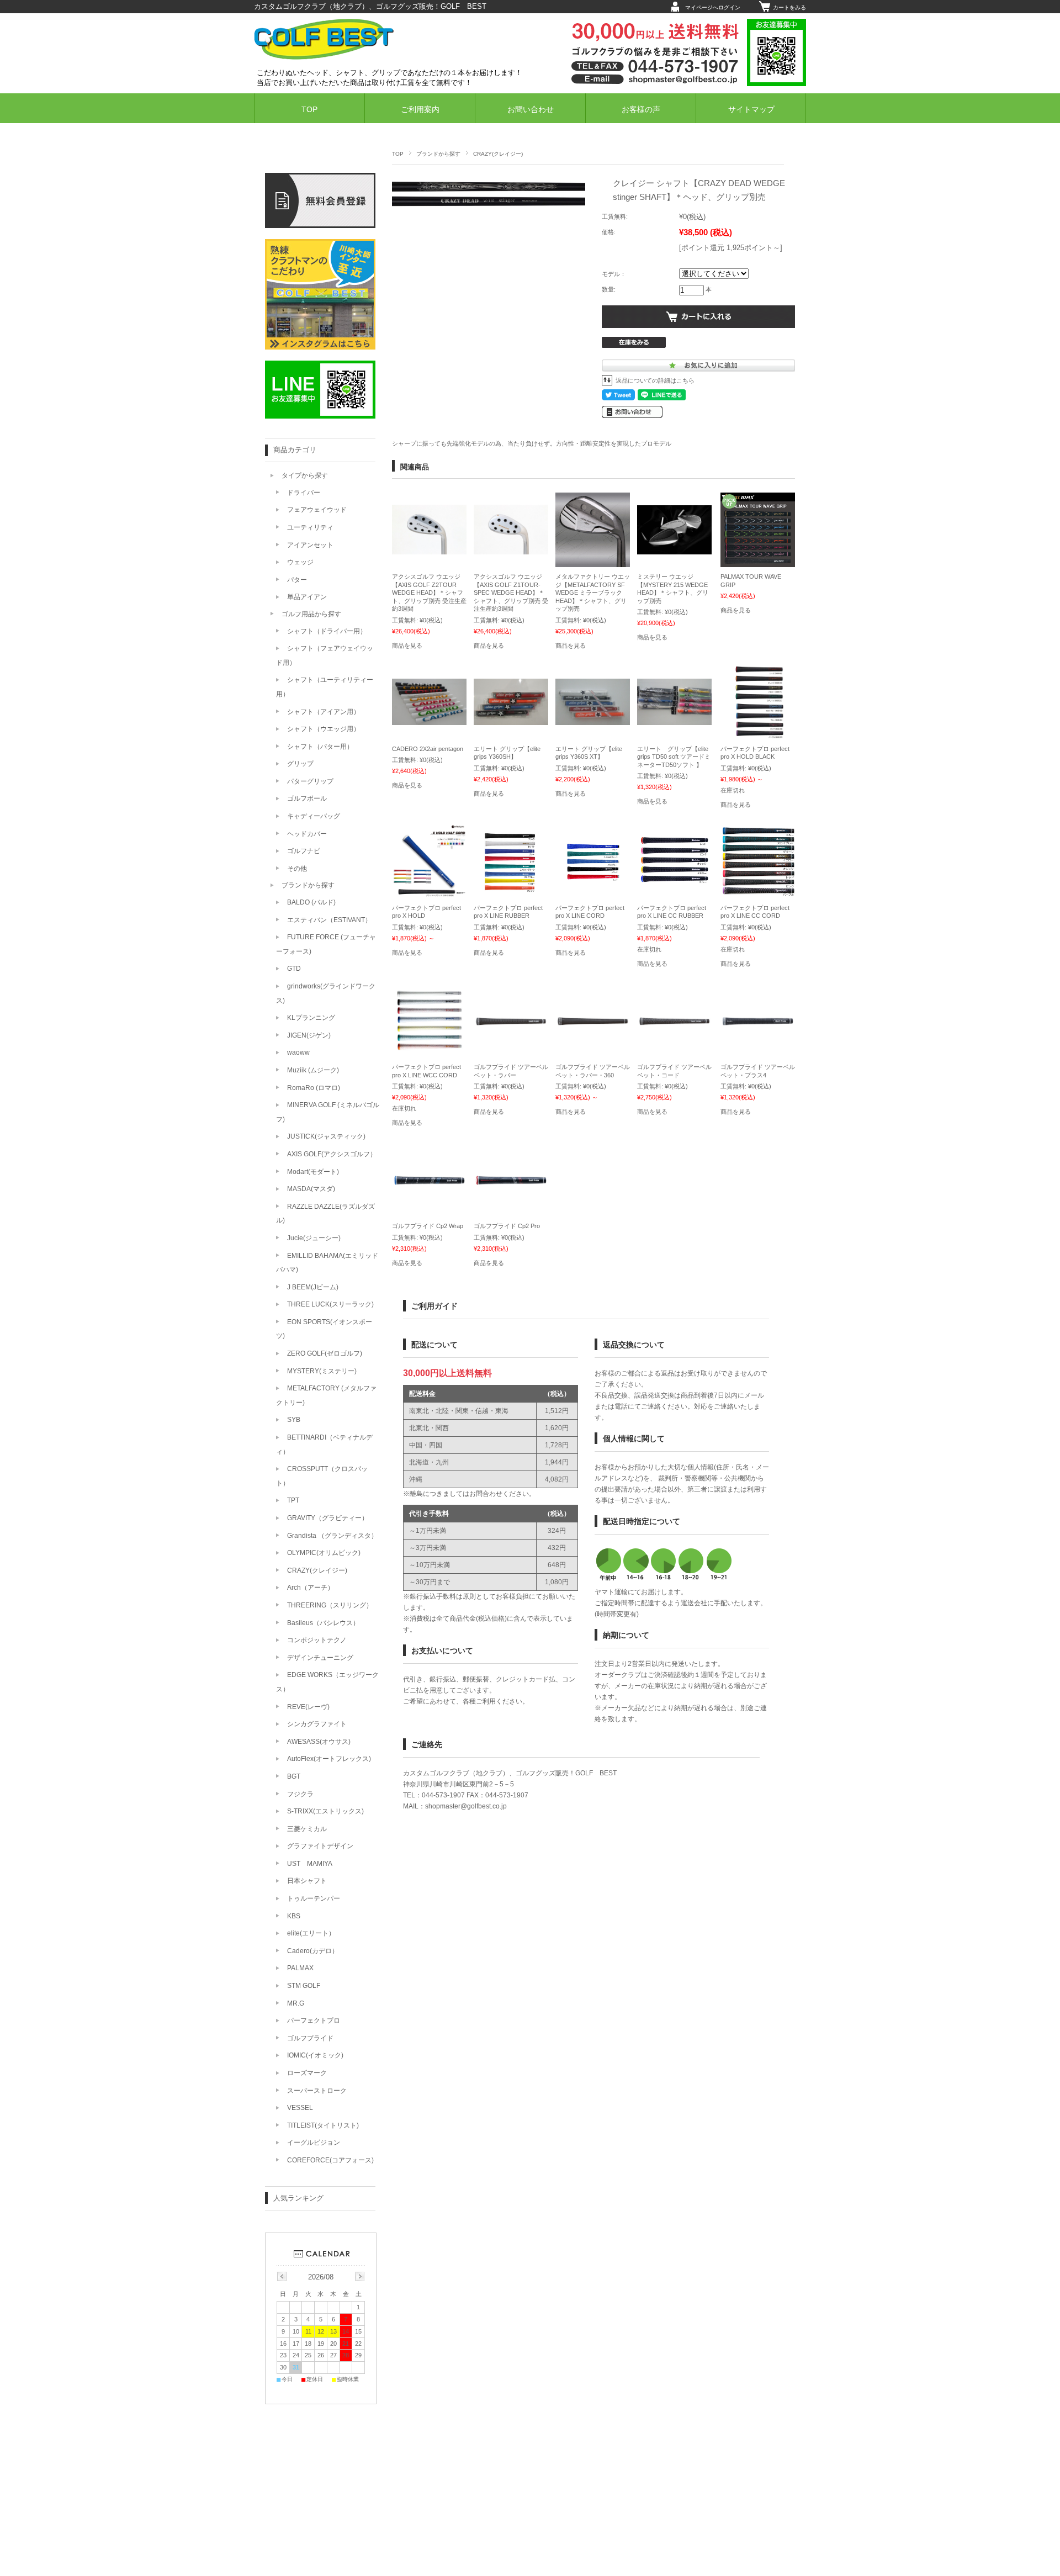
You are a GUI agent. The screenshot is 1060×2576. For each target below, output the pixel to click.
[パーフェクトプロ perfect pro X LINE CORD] (593, 893)
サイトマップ (751, 110)
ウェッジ (300, 562)
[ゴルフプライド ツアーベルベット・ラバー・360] (593, 1020)
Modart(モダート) (313, 1172)
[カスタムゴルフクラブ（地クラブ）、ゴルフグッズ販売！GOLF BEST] (324, 57)
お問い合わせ (531, 110)
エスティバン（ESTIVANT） (329, 920)
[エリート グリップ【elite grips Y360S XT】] (593, 720)
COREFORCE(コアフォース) (330, 2160)
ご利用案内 (420, 110)
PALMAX (300, 1968)
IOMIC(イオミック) (315, 2055)
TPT (293, 1500)
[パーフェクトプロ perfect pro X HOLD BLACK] (758, 734)
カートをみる (789, 7)
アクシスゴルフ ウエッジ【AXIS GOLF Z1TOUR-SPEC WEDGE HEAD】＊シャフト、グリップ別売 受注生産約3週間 (511, 593)
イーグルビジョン (314, 2143)
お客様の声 (641, 110)
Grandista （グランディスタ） (332, 1536)
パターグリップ (310, 781)
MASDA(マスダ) (311, 1189)
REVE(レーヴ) (308, 1707)
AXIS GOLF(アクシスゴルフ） (332, 1154)
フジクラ (300, 1794)
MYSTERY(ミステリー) (322, 1371)
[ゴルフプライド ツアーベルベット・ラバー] (511, 1020)
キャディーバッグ (314, 816)
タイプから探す (305, 475)
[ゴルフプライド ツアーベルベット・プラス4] (758, 1020)
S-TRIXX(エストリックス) (325, 1811)
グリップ (300, 764)
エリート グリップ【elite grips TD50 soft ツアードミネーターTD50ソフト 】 (674, 757)
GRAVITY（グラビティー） (328, 1518)
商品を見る (407, 646)
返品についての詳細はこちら (655, 380)
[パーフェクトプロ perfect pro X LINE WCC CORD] (429, 1052)
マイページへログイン (713, 7)
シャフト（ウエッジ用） (324, 729)
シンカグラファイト (317, 1724)
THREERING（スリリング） (330, 1605)
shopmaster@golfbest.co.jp (466, 1806)
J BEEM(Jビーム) (313, 1287)
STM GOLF (304, 1986)
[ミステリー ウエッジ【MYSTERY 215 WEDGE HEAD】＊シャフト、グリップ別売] (674, 549)
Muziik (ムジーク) (313, 1070)
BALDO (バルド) (311, 902)
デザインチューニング (320, 1658)
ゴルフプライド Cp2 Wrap (428, 1226)
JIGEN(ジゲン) (309, 1035)
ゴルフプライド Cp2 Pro (507, 1226)
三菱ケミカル (307, 1829)
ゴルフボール (307, 798)
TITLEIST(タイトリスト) (323, 2125)
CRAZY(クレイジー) (498, 154)
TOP (309, 110)
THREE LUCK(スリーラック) (330, 1304)
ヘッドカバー (307, 834)
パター (297, 580)
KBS (294, 1916)
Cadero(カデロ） (313, 1951)
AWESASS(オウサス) (319, 1742)
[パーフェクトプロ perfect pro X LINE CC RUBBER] (674, 893)
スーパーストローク (317, 2091)
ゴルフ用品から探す (311, 614)
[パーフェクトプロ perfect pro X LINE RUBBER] (511, 893)
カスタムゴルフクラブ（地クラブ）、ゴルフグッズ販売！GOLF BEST (370, 6)
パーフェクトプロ (314, 2020)
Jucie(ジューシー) (314, 1238)
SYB (294, 1420)
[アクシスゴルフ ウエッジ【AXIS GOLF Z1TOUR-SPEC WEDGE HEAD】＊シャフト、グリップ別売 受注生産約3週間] (511, 549)
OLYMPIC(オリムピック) (324, 1553)
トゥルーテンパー (314, 1898)
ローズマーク (307, 2073)
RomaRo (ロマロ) (314, 1088)
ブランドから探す (438, 154)
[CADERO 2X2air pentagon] (429, 720)
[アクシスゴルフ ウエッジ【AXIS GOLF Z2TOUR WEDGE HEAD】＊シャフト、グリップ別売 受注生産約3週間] (429, 549)
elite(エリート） (311, 1933)
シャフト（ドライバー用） (327, 631)
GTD (294, 969)
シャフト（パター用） (320, 747)
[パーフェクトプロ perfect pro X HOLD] (429, 893)
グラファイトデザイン (320, 1846)
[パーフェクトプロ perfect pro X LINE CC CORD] (758, 893)
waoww (298, 1052)
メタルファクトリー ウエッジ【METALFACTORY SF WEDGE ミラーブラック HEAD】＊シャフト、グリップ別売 (593, 593)
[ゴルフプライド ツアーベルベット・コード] (674, 1020)
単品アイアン (307, 597)
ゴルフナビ (304, 851)
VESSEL (300, 2108)
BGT (294, 1776)
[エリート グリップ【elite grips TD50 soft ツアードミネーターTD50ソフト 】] (674, 720)
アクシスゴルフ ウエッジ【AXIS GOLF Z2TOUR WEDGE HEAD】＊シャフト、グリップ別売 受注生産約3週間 (429, 593)
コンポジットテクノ (317, 1640)
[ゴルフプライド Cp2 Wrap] (429, 1179)
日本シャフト (307, 1881)
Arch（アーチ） (311, 1588)
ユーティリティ (310, 527)
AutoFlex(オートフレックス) (329, 1759)
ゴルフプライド (310, 2038)
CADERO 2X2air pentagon (428, 749)
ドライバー (304, 493)
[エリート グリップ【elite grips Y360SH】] (511, 720)
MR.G (296, 2003)
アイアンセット (310, 545)
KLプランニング (311, 1018)
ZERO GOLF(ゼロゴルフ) (325, 1353)
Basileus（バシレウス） (323, 1623)
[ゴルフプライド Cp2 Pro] (511, 1179)
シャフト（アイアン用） (324, 712)
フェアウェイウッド (317, 510)
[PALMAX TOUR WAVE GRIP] (758, 562)
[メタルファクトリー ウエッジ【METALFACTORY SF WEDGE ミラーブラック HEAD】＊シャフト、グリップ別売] (593, 562)
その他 (297, 869)
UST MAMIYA (310, 1864)
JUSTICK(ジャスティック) (326, 1136)
